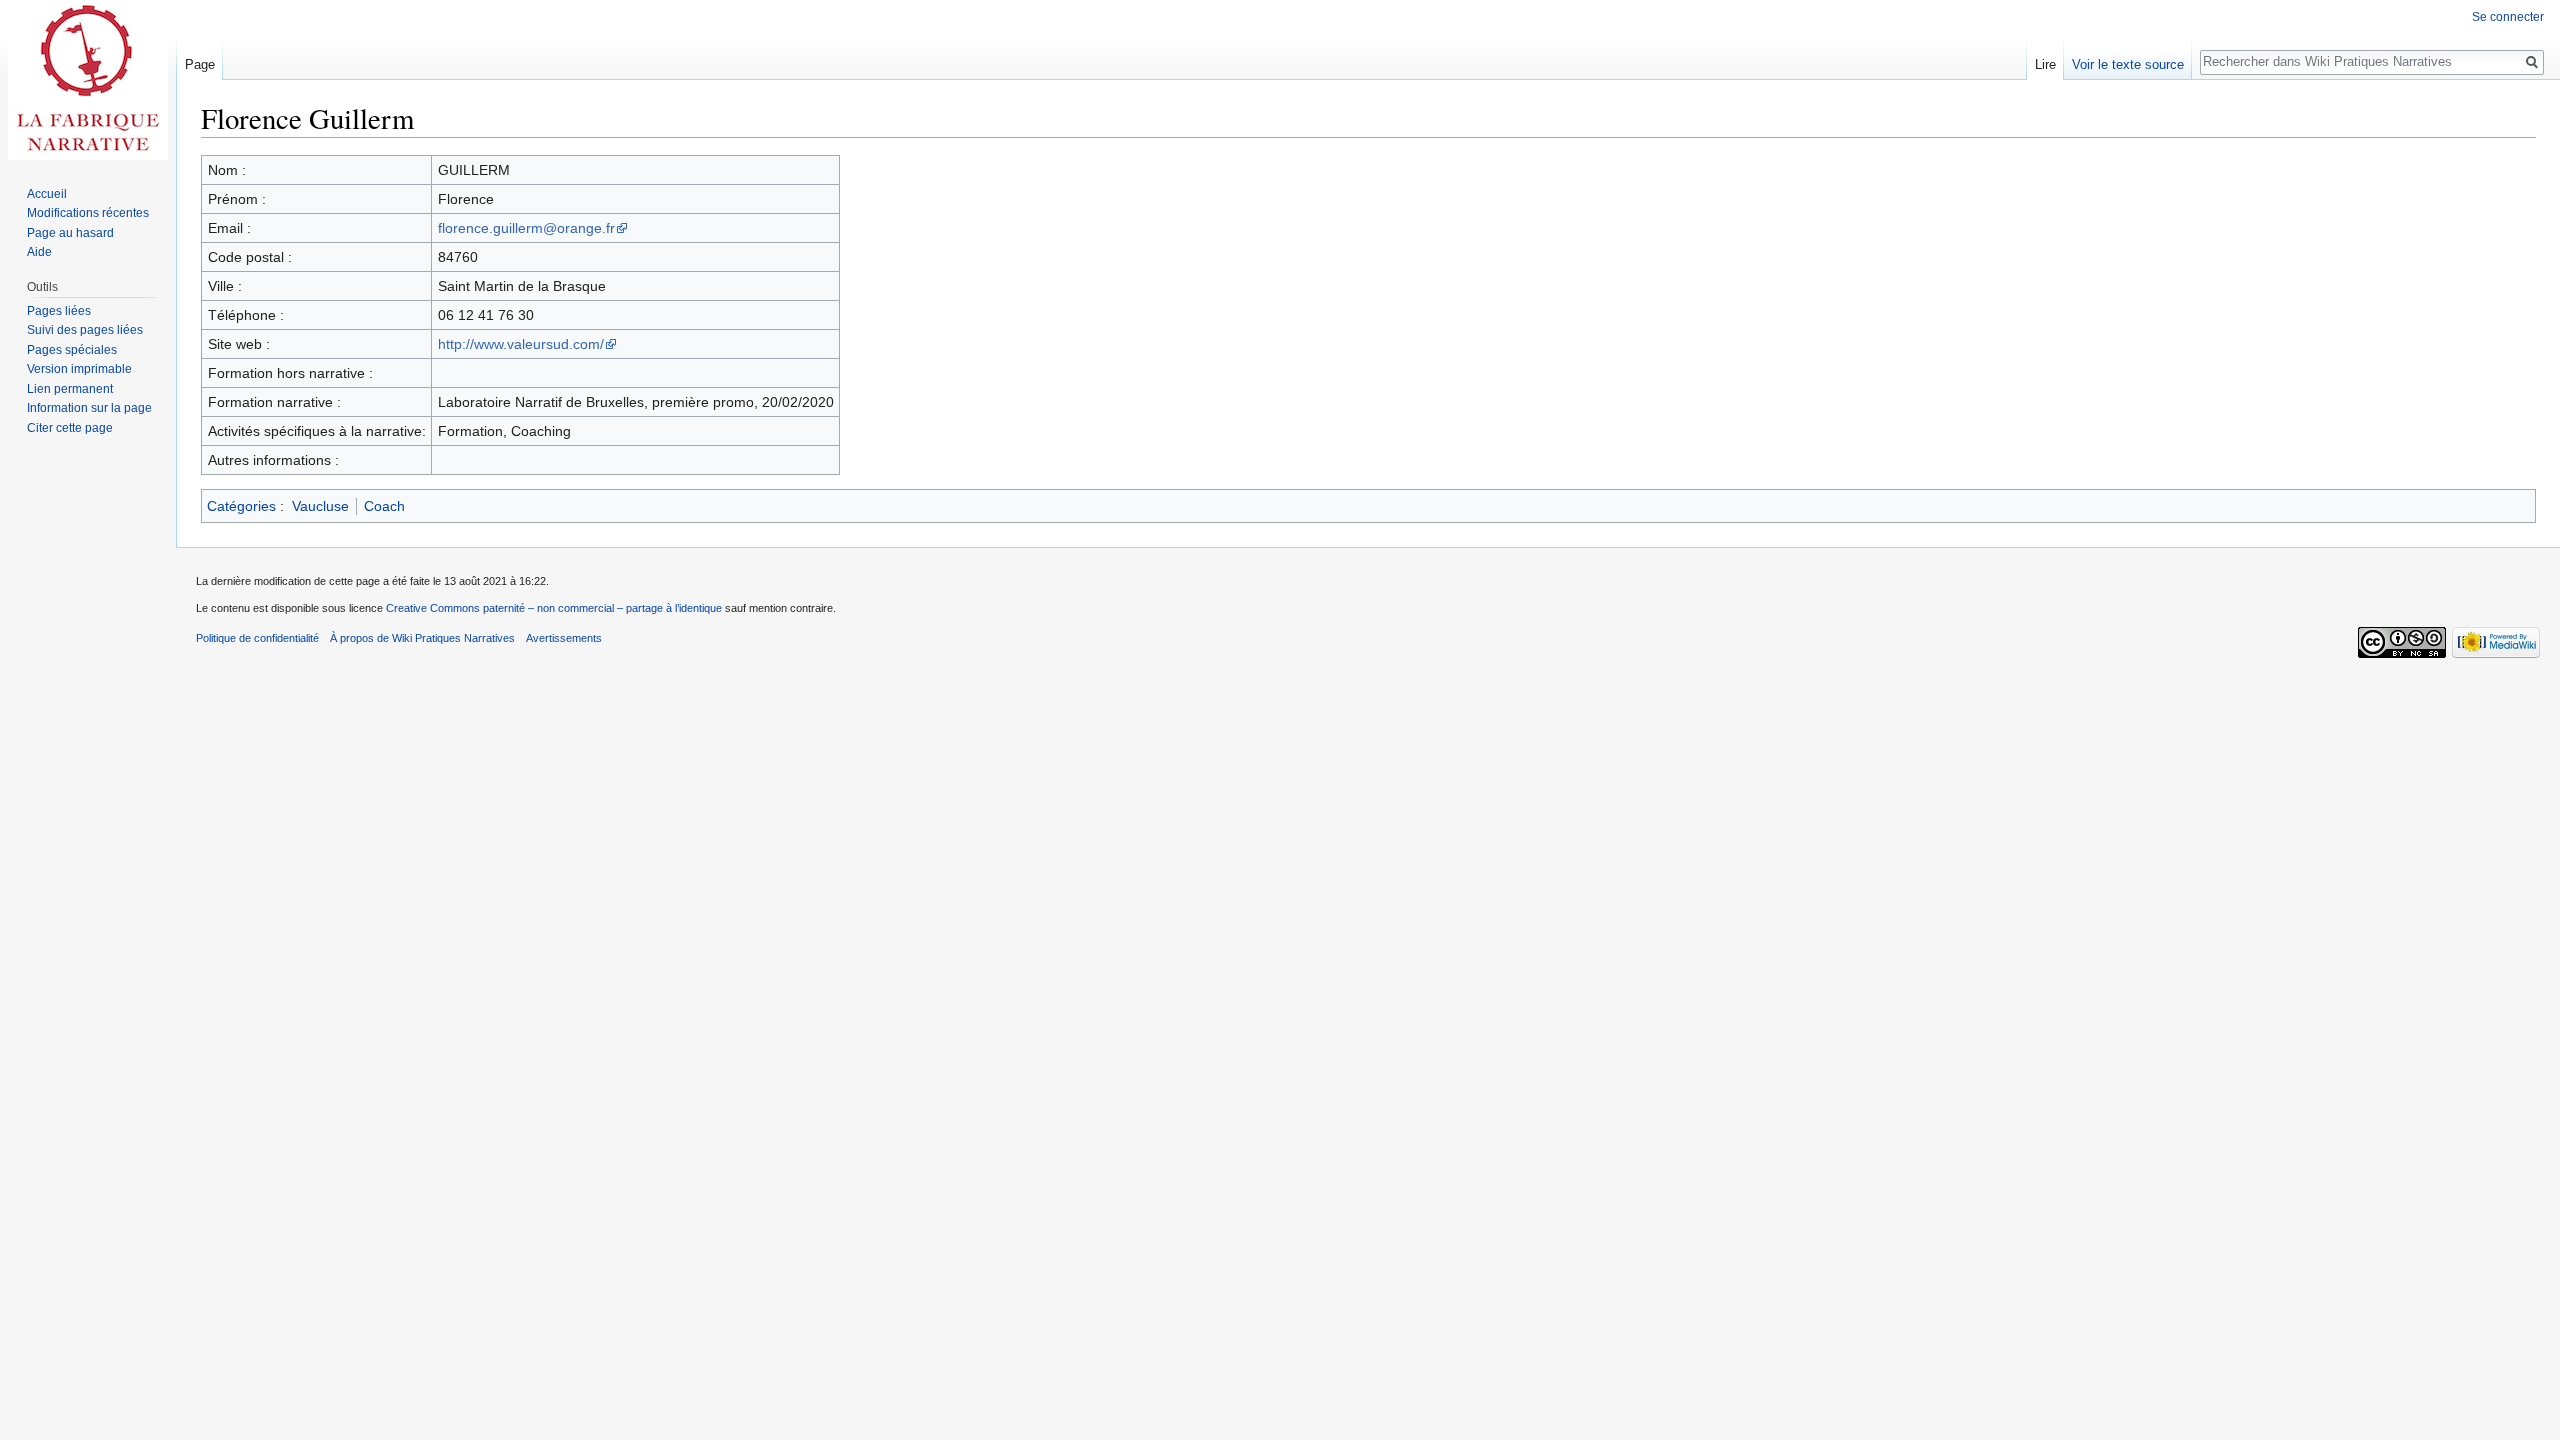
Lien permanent (70, 389)
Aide (39, 252)
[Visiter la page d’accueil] (88, 80)
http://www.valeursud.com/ (521, 344)
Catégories (241, 506)
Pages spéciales (72, 350)
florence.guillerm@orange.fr (526, 228)
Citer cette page (70, 428)
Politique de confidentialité (257, 638)
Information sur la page (89, 408)
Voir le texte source (2128, 64)
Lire (2045, 64)
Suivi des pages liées (85, 330)
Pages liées (59, 311)
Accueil (47, 194)
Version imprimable (79, 369)
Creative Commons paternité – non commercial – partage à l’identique (554, 608)
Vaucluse (320, 506)
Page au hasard (70, 233)
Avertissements (564, 638)
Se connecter (2508, 17)
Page (200, 64)
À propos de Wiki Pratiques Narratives (422, 638)
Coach (384, 506)
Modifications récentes (88, 213)
